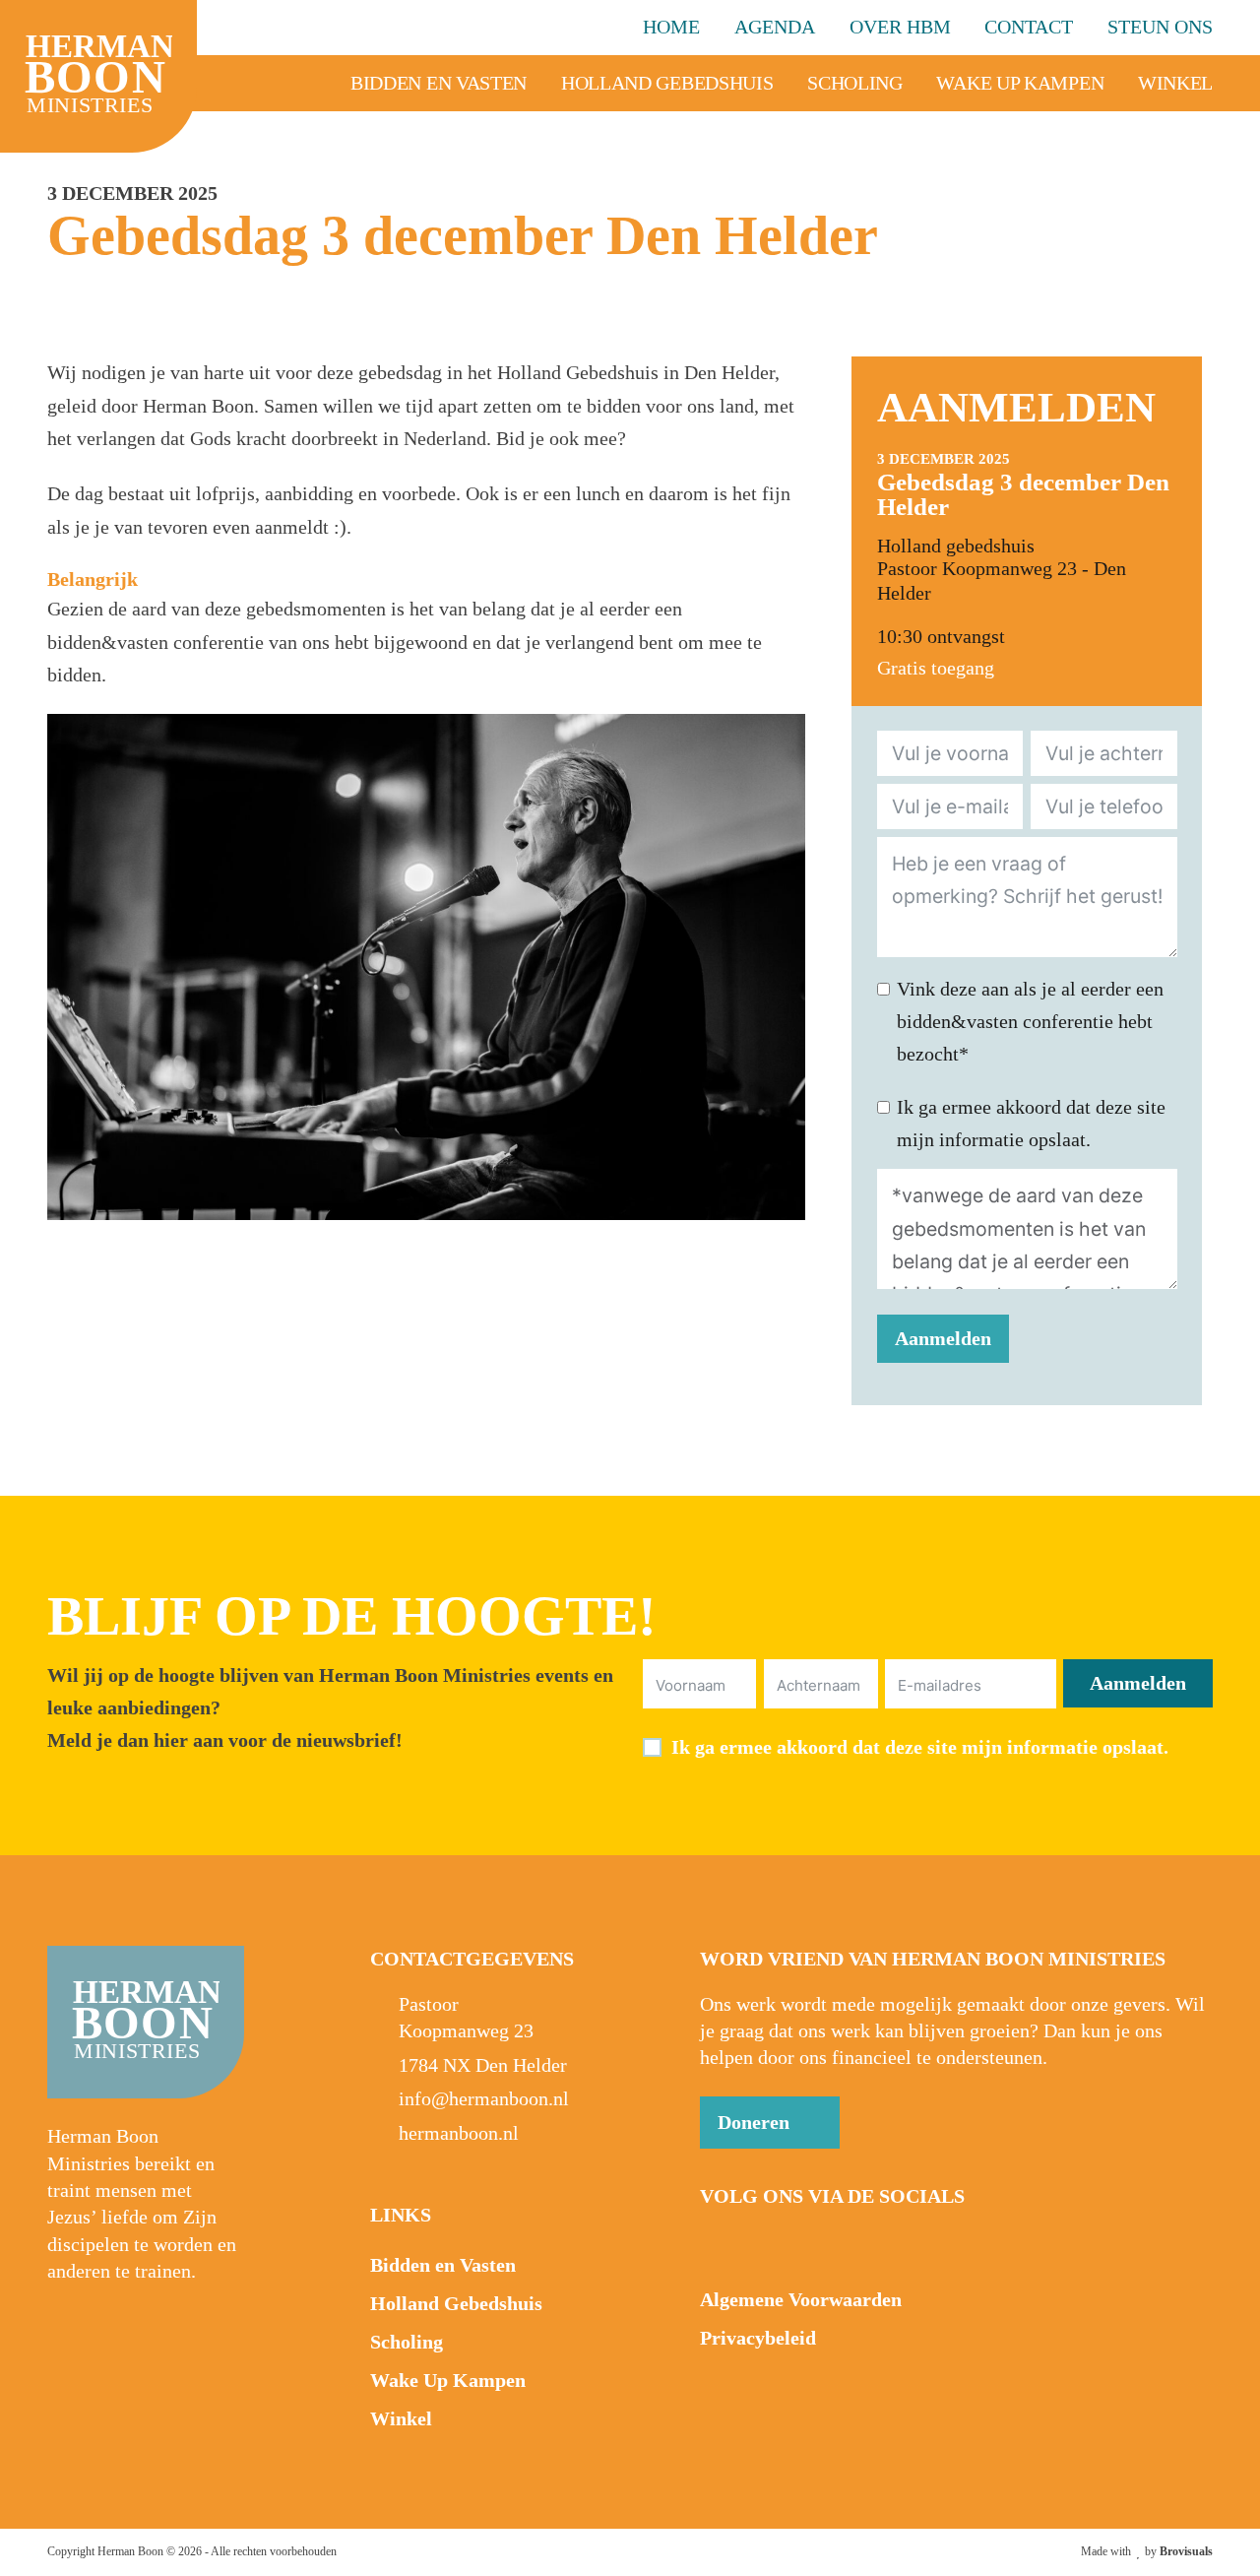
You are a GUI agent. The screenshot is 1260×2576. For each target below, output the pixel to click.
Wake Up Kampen (1020, 83)
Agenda (775, 27)
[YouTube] (757, 2244)
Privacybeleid (758, 2338)
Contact (1029, 27)
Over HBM (900, 27)
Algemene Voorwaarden (801, 2300)
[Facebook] (716, 2244)
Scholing (855, 83)
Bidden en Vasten (439, 83)
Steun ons (1160, 27)
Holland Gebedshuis (667, 83)
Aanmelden (943, 1339)
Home (671, 27)
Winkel (1175, 83)
